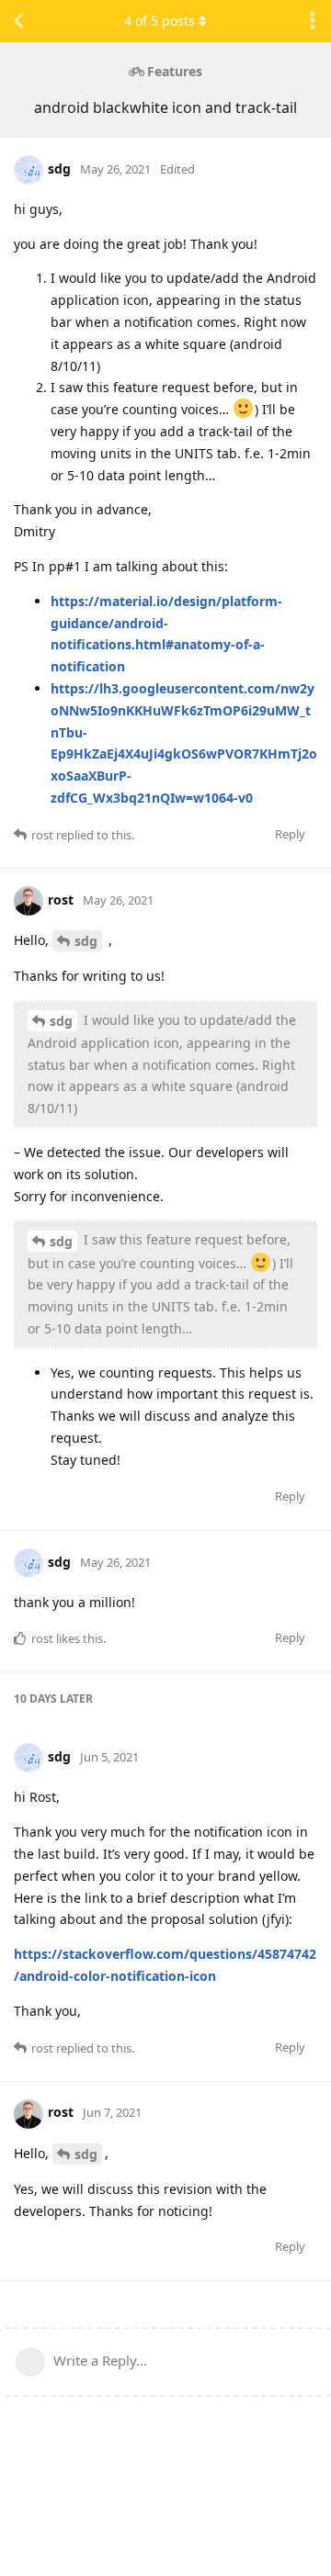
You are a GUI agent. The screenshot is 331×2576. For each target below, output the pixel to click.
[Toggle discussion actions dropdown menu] (313, 21)
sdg (86, 941)
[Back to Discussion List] (18, 21)
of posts (160, 21)
